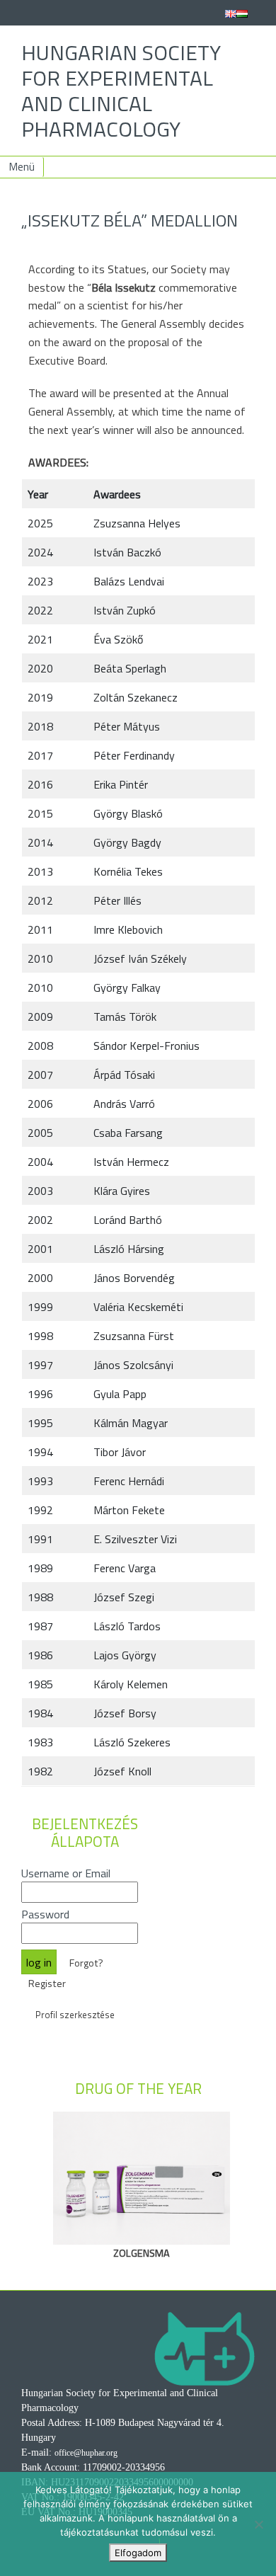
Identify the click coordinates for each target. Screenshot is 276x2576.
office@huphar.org (86, 2453)
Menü (22, 167)
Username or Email (66, 1873)
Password (45, 1914)
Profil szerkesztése (75, 2015)
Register (47, 1983)
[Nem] (258, 2524)
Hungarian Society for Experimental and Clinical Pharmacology (121, 91)
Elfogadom (138, 2553)
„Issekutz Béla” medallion (130, 220)
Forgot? (86, 1963)
